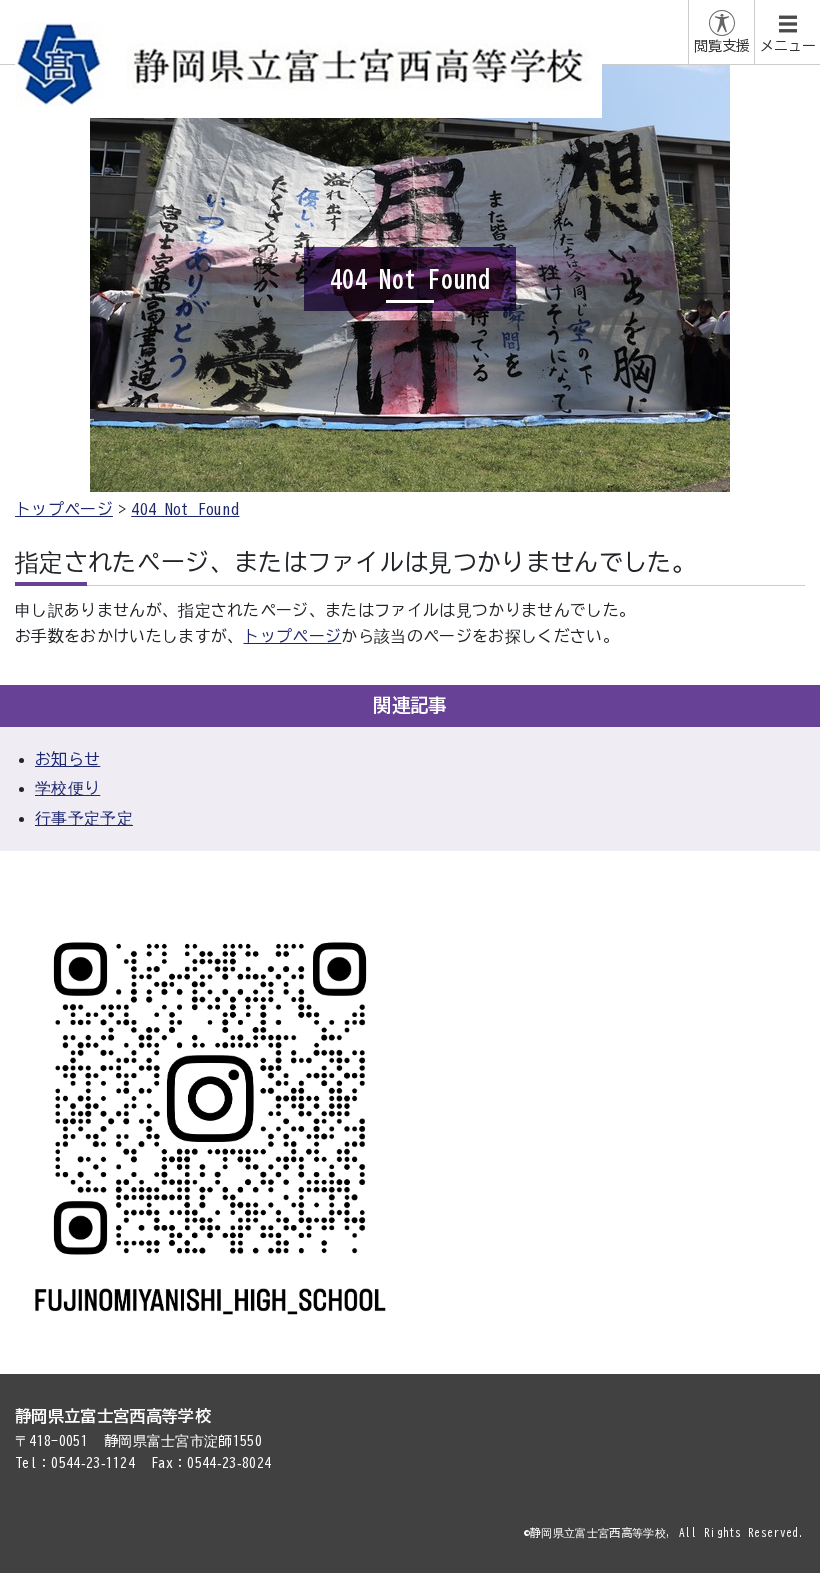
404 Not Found (185, 509)
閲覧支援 (722, 46)
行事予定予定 (84, 818)
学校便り (67, 788)
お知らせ (67, 759)
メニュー (788, 46)
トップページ (64, 509)
